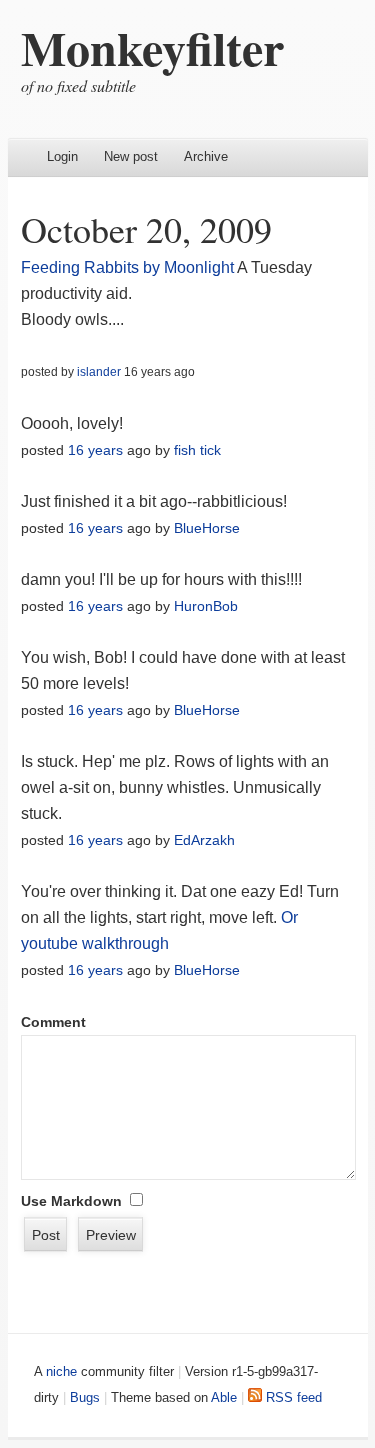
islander (99, 372)
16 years (95, 450)
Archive (206, 156)
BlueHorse (207, 528)
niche (61, 1371)
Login (62, 156)
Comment (53, 1022)
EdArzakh (204, 840)
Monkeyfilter (152, 47)
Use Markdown (71, 1201)
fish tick (197, 450)
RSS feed (292, 1397)
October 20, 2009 (146, 229)
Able (224, 1397)
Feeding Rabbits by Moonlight (127, 267)
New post (131, 156)
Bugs (85, 1397)
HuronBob (206, 606)
